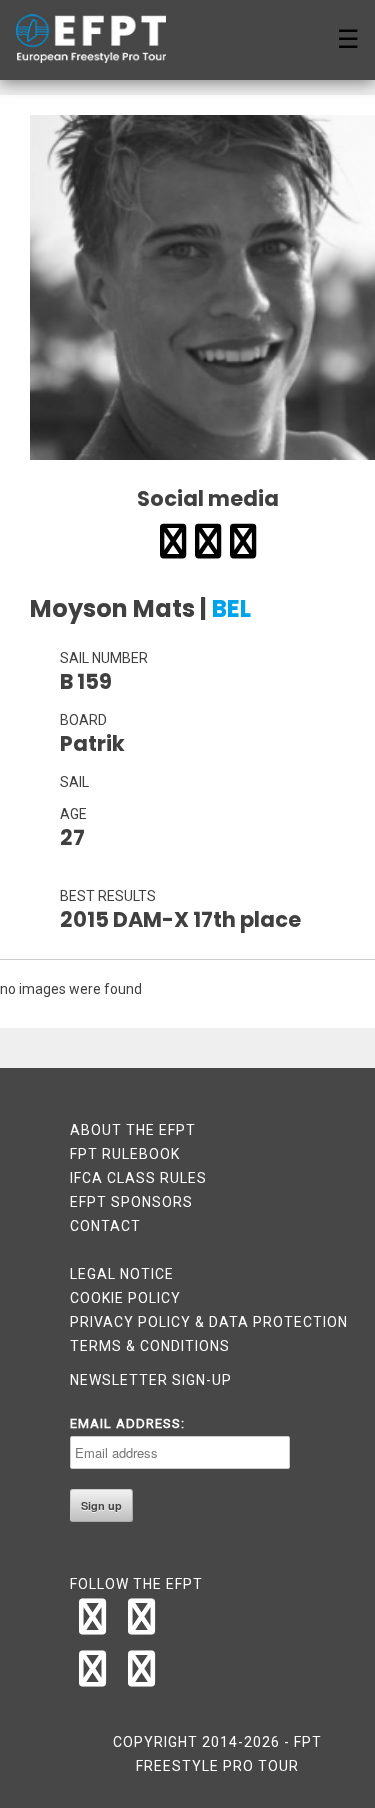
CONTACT (105, 1226)
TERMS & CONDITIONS (150, 1346)
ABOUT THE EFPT (133, 1130)
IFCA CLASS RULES (138, 1178)
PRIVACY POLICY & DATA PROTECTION (209, 1322)
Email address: (127, 1423)
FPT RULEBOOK (125, 1154)
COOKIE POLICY (125, 1298)
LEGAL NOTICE (122, 1274)
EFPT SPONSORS (131, 1202)
